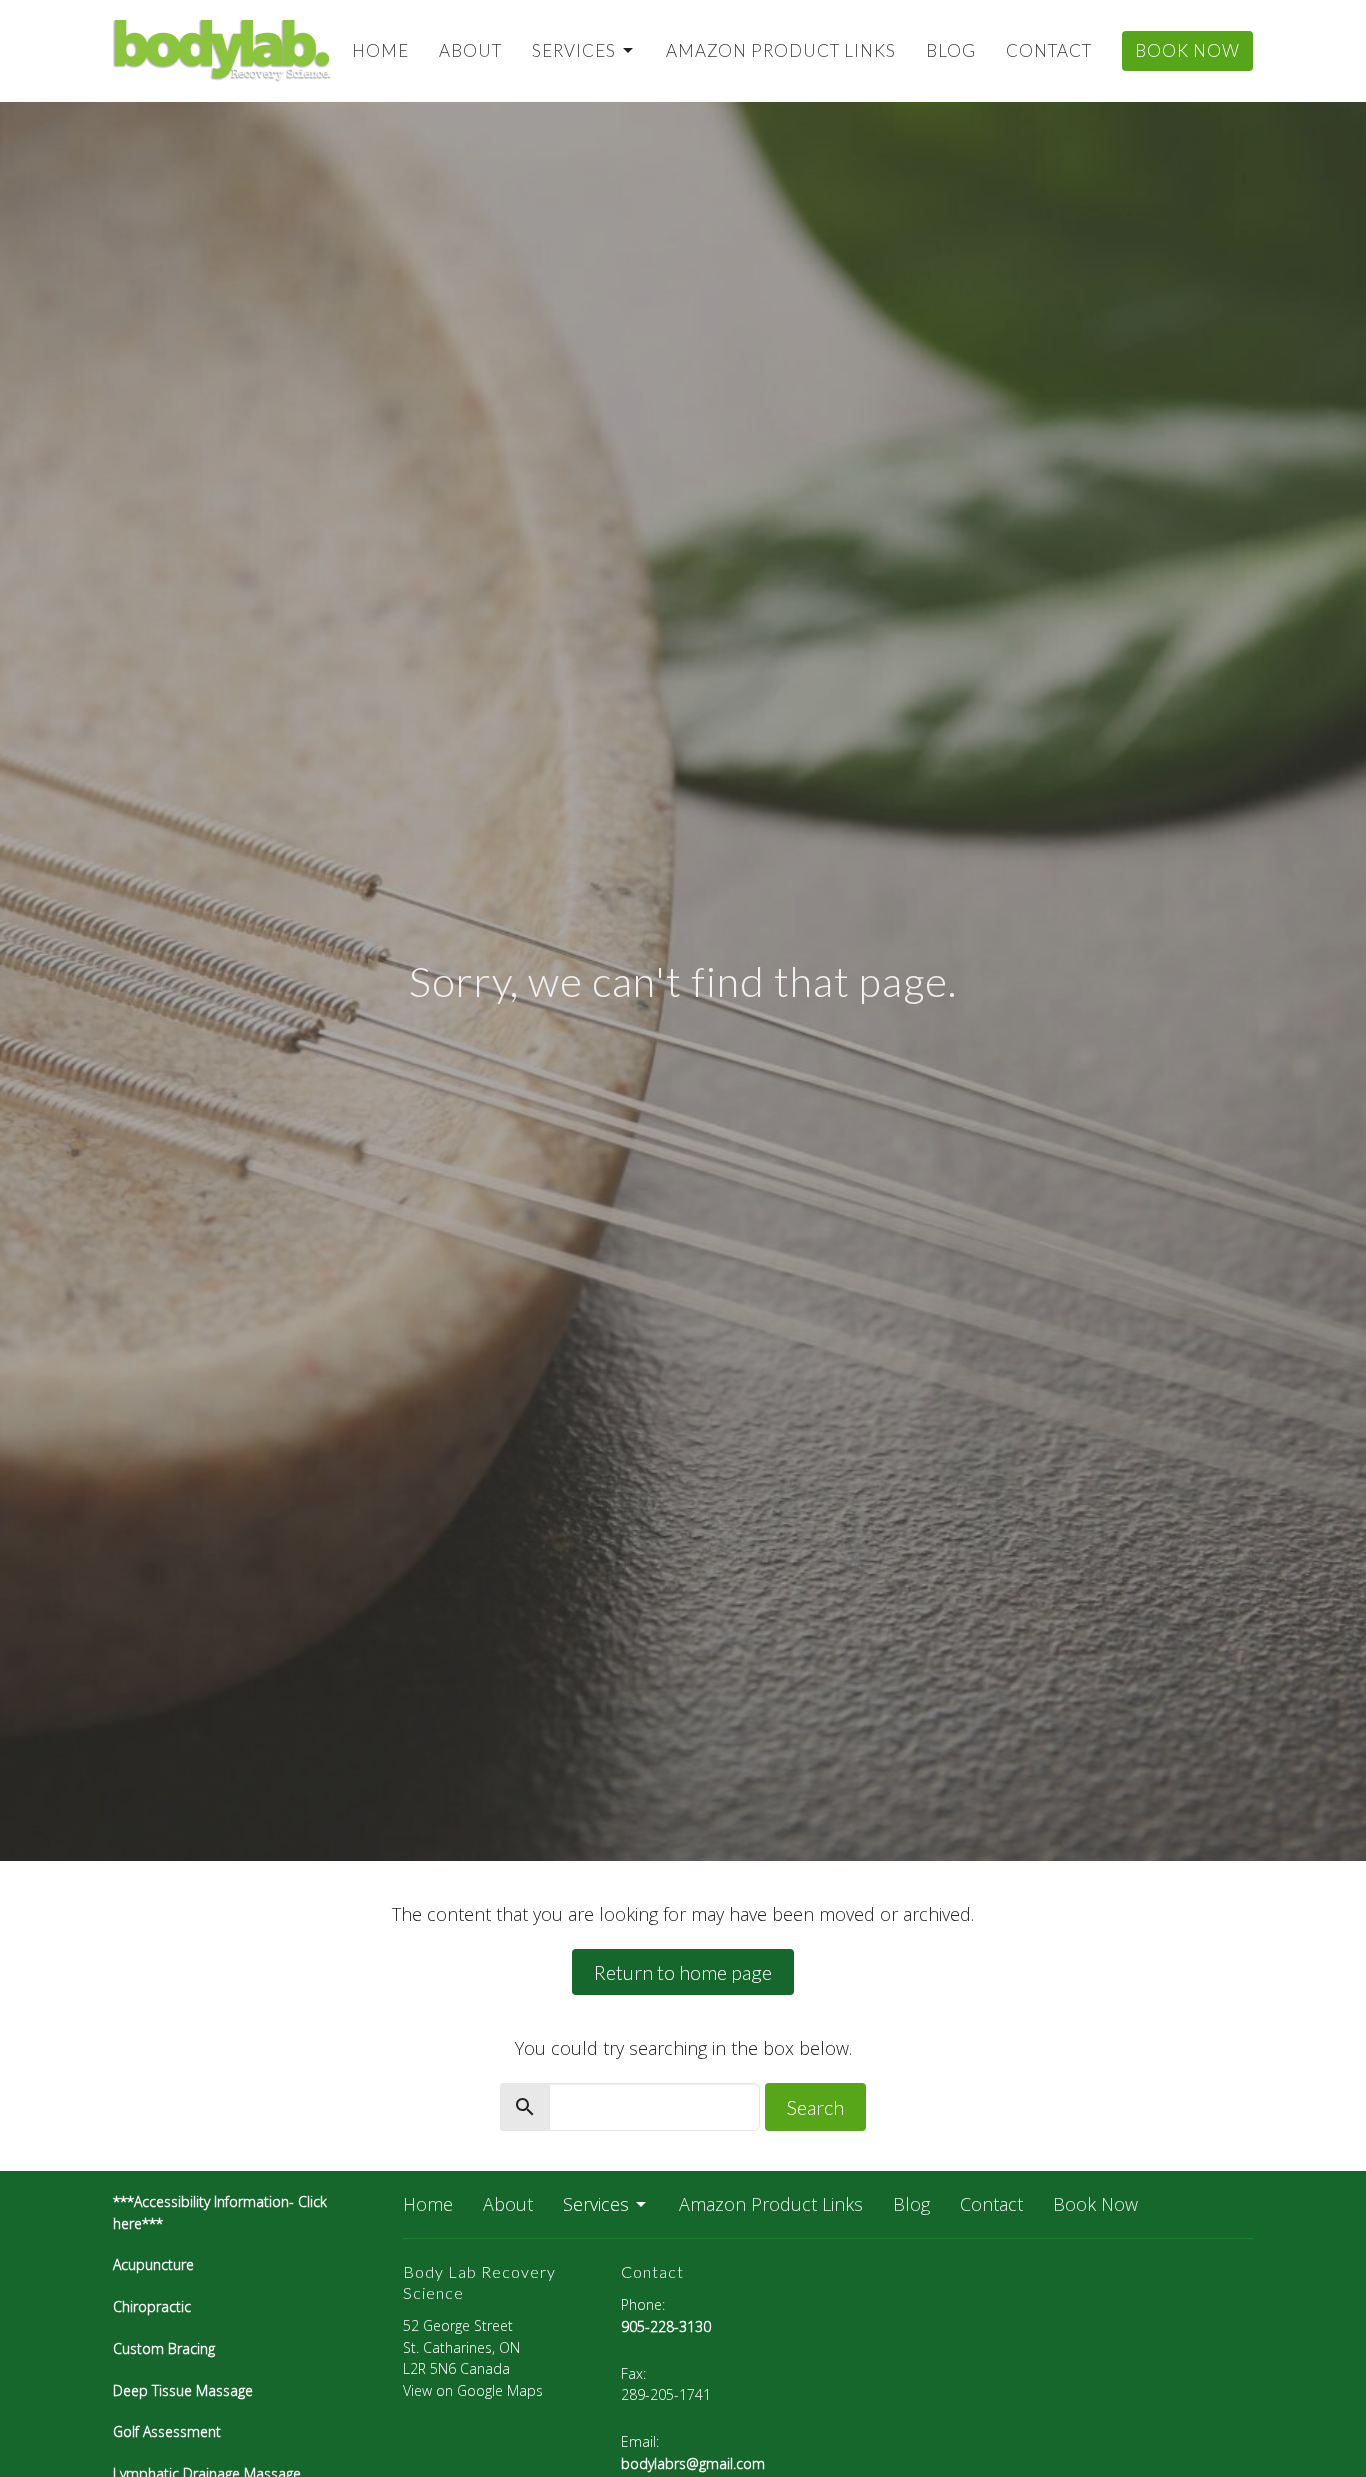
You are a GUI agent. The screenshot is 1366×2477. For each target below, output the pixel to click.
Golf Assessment (167, 2431)
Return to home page (683, 1972)
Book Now (1187, 50)
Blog (951, 50)
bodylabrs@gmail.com (693, 2463)
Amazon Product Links (781, 50)
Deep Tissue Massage (183, 2390)
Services (574, 50)
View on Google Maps (473, 2390)
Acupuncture (153, 2264)
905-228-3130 (666, 2326)
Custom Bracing (164, 2348)
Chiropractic (154, 2306)
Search (815, 2107)
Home (380, 50)
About (470, 50)
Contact (1049, 50)
